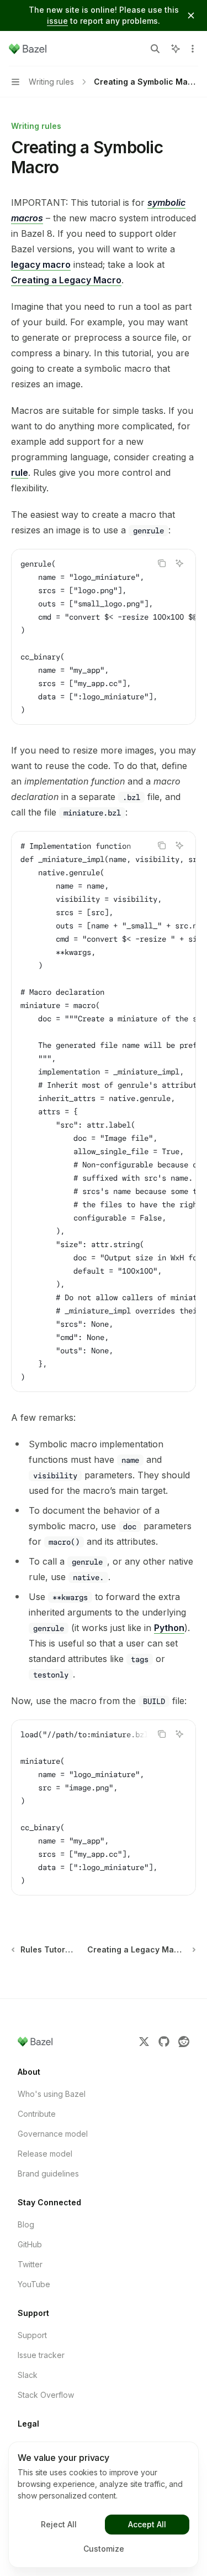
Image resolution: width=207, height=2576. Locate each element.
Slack (28, 2375)
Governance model (53, 2134)
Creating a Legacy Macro (66, 280)
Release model (45, 2154)
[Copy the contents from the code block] (162, 563)
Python (169, 1628)
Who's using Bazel (52, 2094)
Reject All (59, 2524)
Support (32, 2335)
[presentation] (104, 637)
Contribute (37, 2114)
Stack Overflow (46, 2395)
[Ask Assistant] (179, 563)
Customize (104, 2549)
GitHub (30, 2244)
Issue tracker (41, 2355)
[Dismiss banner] (191, 15)
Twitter (30, 2264)
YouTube (34, 2284)
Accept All (147, 2524)
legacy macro (41, 264)
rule (20, 472)
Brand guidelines (48, 2173)
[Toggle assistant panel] (176, 49)
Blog (26, 2224)
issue (57, 21)
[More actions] (193, 49)
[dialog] (104, 2505)
